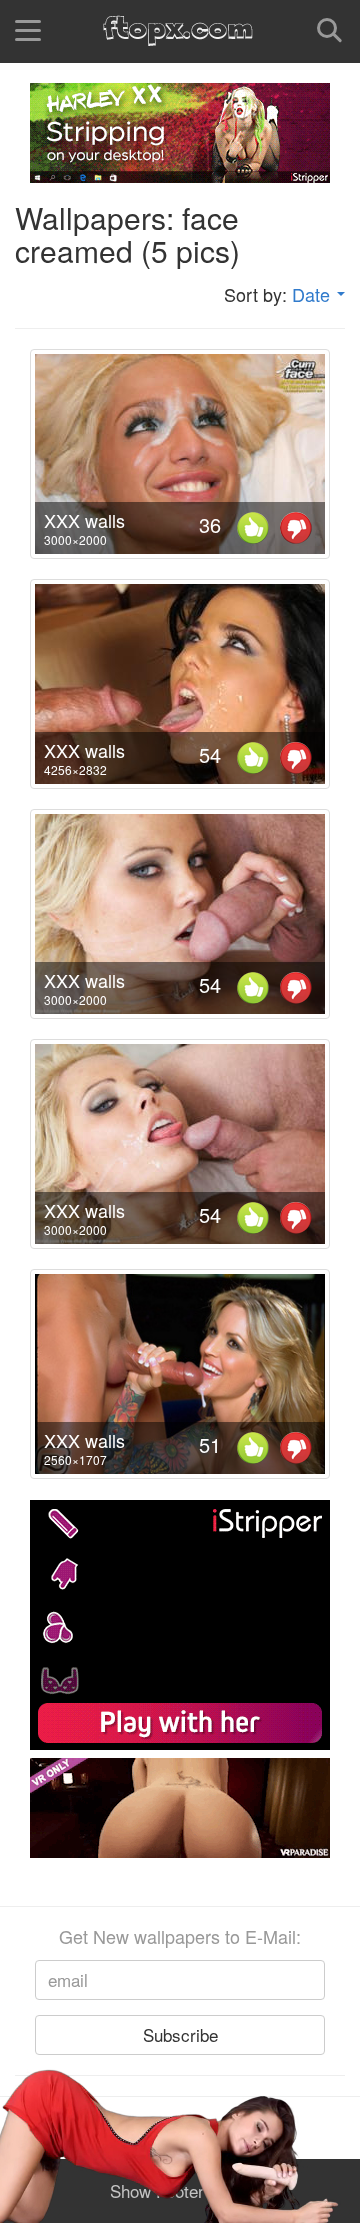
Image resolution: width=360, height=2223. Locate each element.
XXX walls (84, 520)
